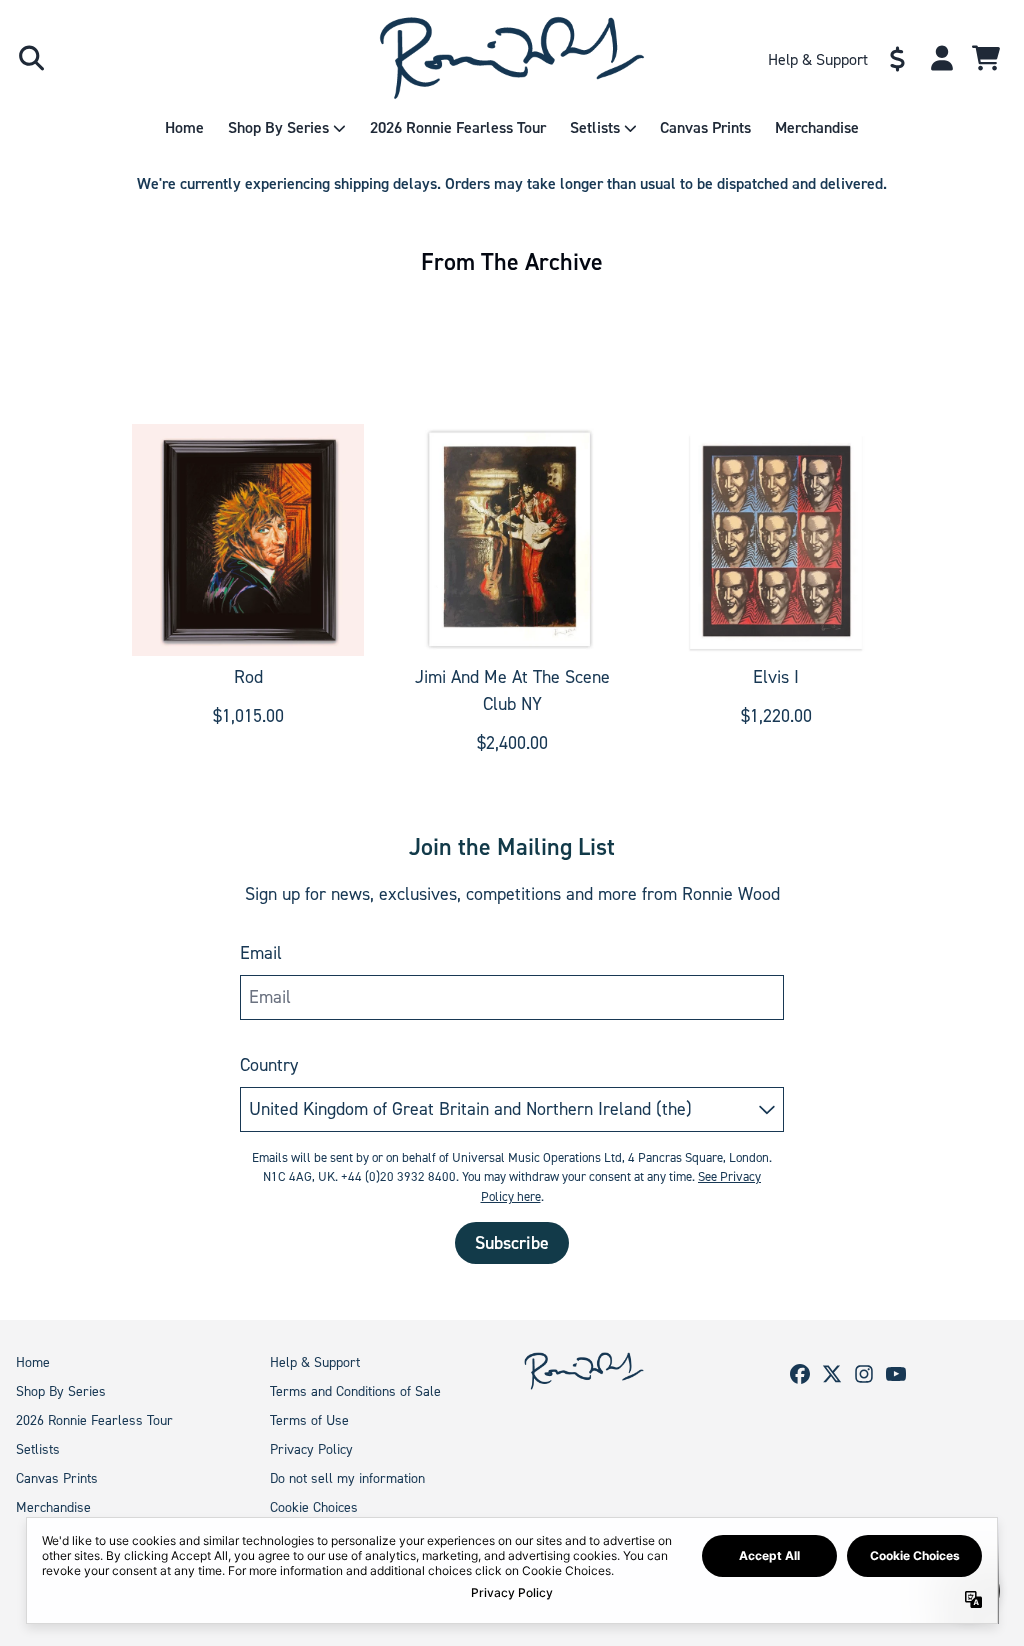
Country (269, 1065)
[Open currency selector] (898, 58)
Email (261, 953)
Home (33, 1362)
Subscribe (512, 1243)
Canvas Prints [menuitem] (705, 127)
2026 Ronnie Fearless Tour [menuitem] (458, 127)
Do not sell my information (347, 1478)
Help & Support (315, 1362)
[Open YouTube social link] (896, 1374)
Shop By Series (61, 1391)
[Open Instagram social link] (864, 1374)
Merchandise (53, 1507)
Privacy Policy (311, 1449)
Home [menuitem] (184, 127)
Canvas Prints (57, 1478)
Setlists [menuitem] (595, 127)
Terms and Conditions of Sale (355, 1391)
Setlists (38, 1449)
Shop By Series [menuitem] (278, 127)
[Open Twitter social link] (832, 1374)
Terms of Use (309, 1420)
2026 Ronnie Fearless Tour (94, 1420)
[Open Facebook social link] (800, 1374)
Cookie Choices (314, 1507)
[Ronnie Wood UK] (512, 58)
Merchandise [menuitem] (817, 127)
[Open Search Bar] (30, 58)
